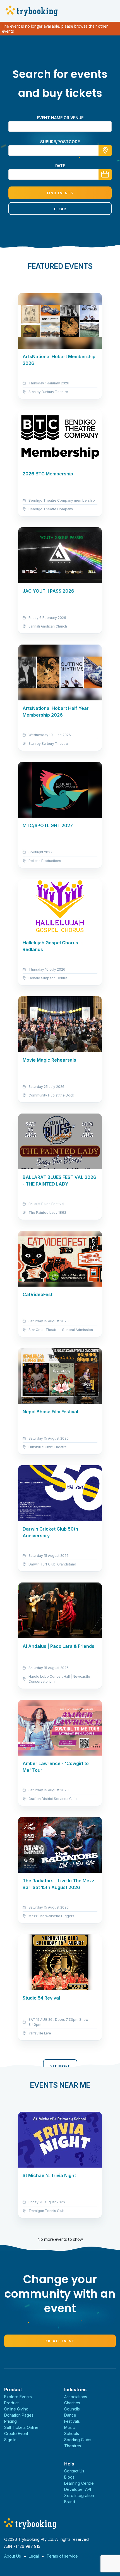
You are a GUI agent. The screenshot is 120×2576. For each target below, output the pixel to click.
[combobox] (60, 150)
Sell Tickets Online (21, 2427)
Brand (70, 2502)
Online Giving (16, 2409)
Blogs (69, 2477)
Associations (76, 2397)
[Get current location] (105, 150)
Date (60, 166)
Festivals (72, 2421)
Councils (72, 2409)
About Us (13, 2556)
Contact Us (74, 2471)
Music (69, 2427)
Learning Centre (79, 2483)
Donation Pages (19, 2415)
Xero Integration (79, 2495)
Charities (72, 2403)
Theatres (73, 2446)
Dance (70, 2415)
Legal (34, 2556)
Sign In (10, 2440)
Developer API (78, 2489)
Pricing (10, 2421)
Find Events (60, 193)
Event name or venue (60, 118)
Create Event (60, 2341)
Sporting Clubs (78, 2440)
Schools (72, 2433)
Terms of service (62, 2556)
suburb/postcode (60, 142)
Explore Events (18, 2397)
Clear (60, 209)
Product (11, 2403)
